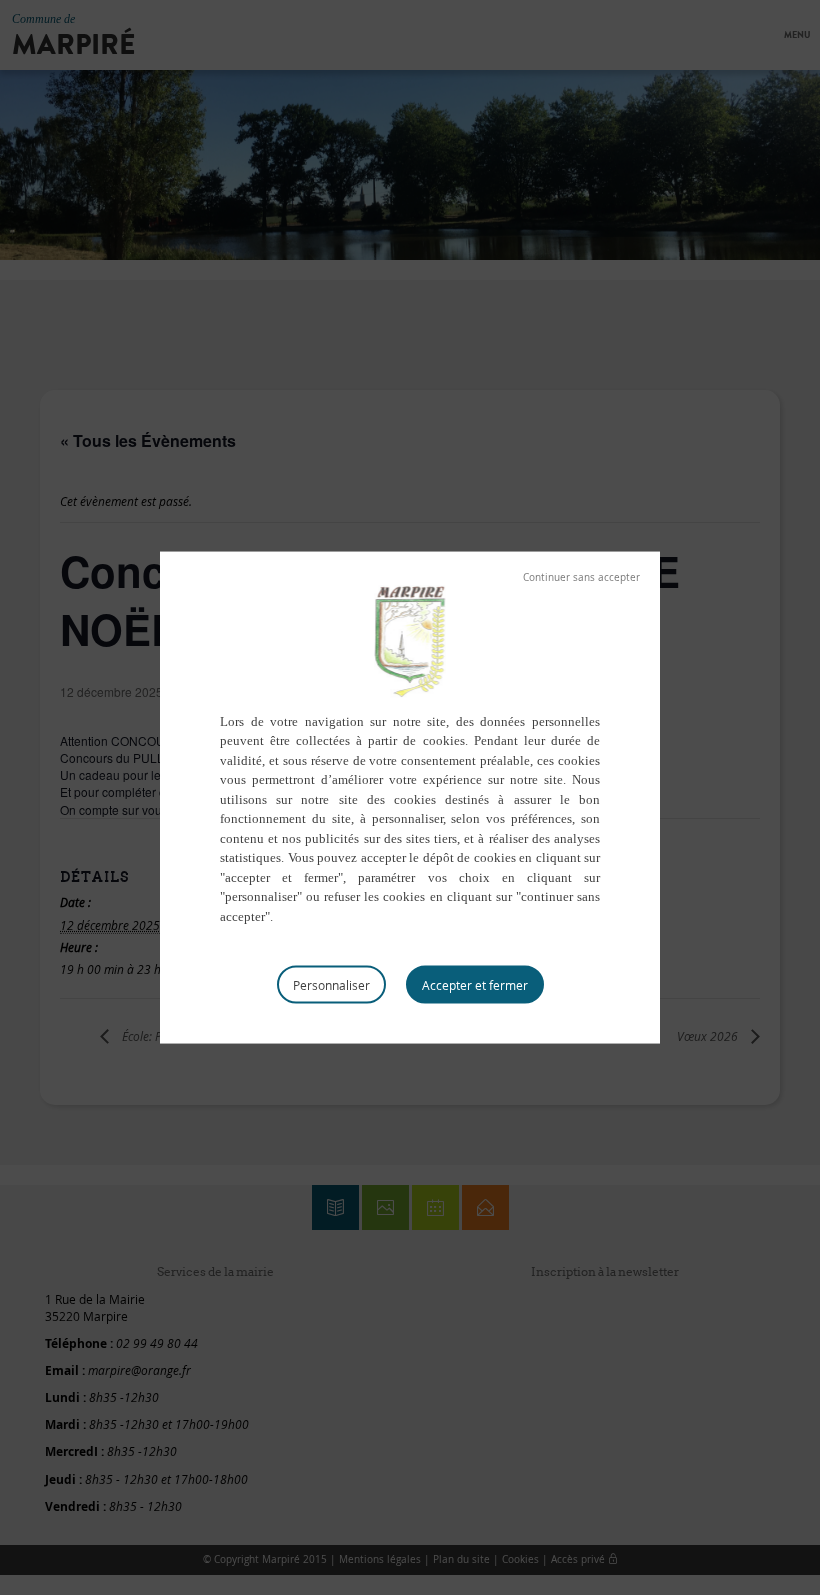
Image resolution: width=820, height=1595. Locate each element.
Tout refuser (581, 577)
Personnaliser (331, 985)
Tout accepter (475, 985)
